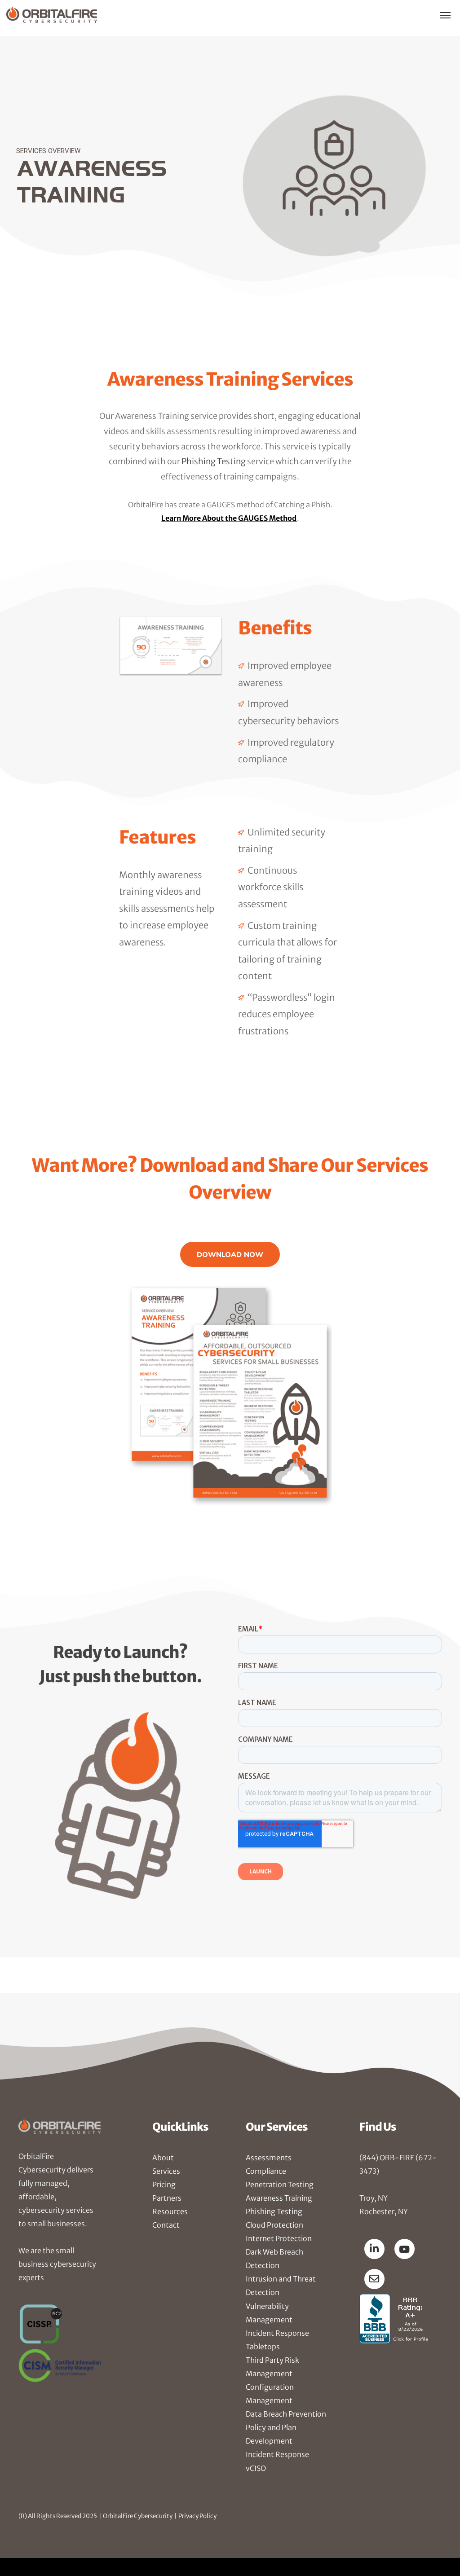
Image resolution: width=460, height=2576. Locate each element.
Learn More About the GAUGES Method (229, 518)
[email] (374, 2279)
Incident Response (277, 2454)
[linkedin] (374, 2249)
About (163, 2158)
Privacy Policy (197, 2516)
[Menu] (445, 15)
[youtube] (405, 2249)
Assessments (269, 2158)
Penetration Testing (280, 2185)
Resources (170, 2211)
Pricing (164, 2185)
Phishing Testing (214, 461)
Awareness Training (279, 2198)
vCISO (256, 2468)
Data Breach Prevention (286, 2414)
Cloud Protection (274, 2225)
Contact (166, 2225)
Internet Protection (279, 2238)
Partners (167, 2198)
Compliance (266, 2171)
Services (166, 2171)
